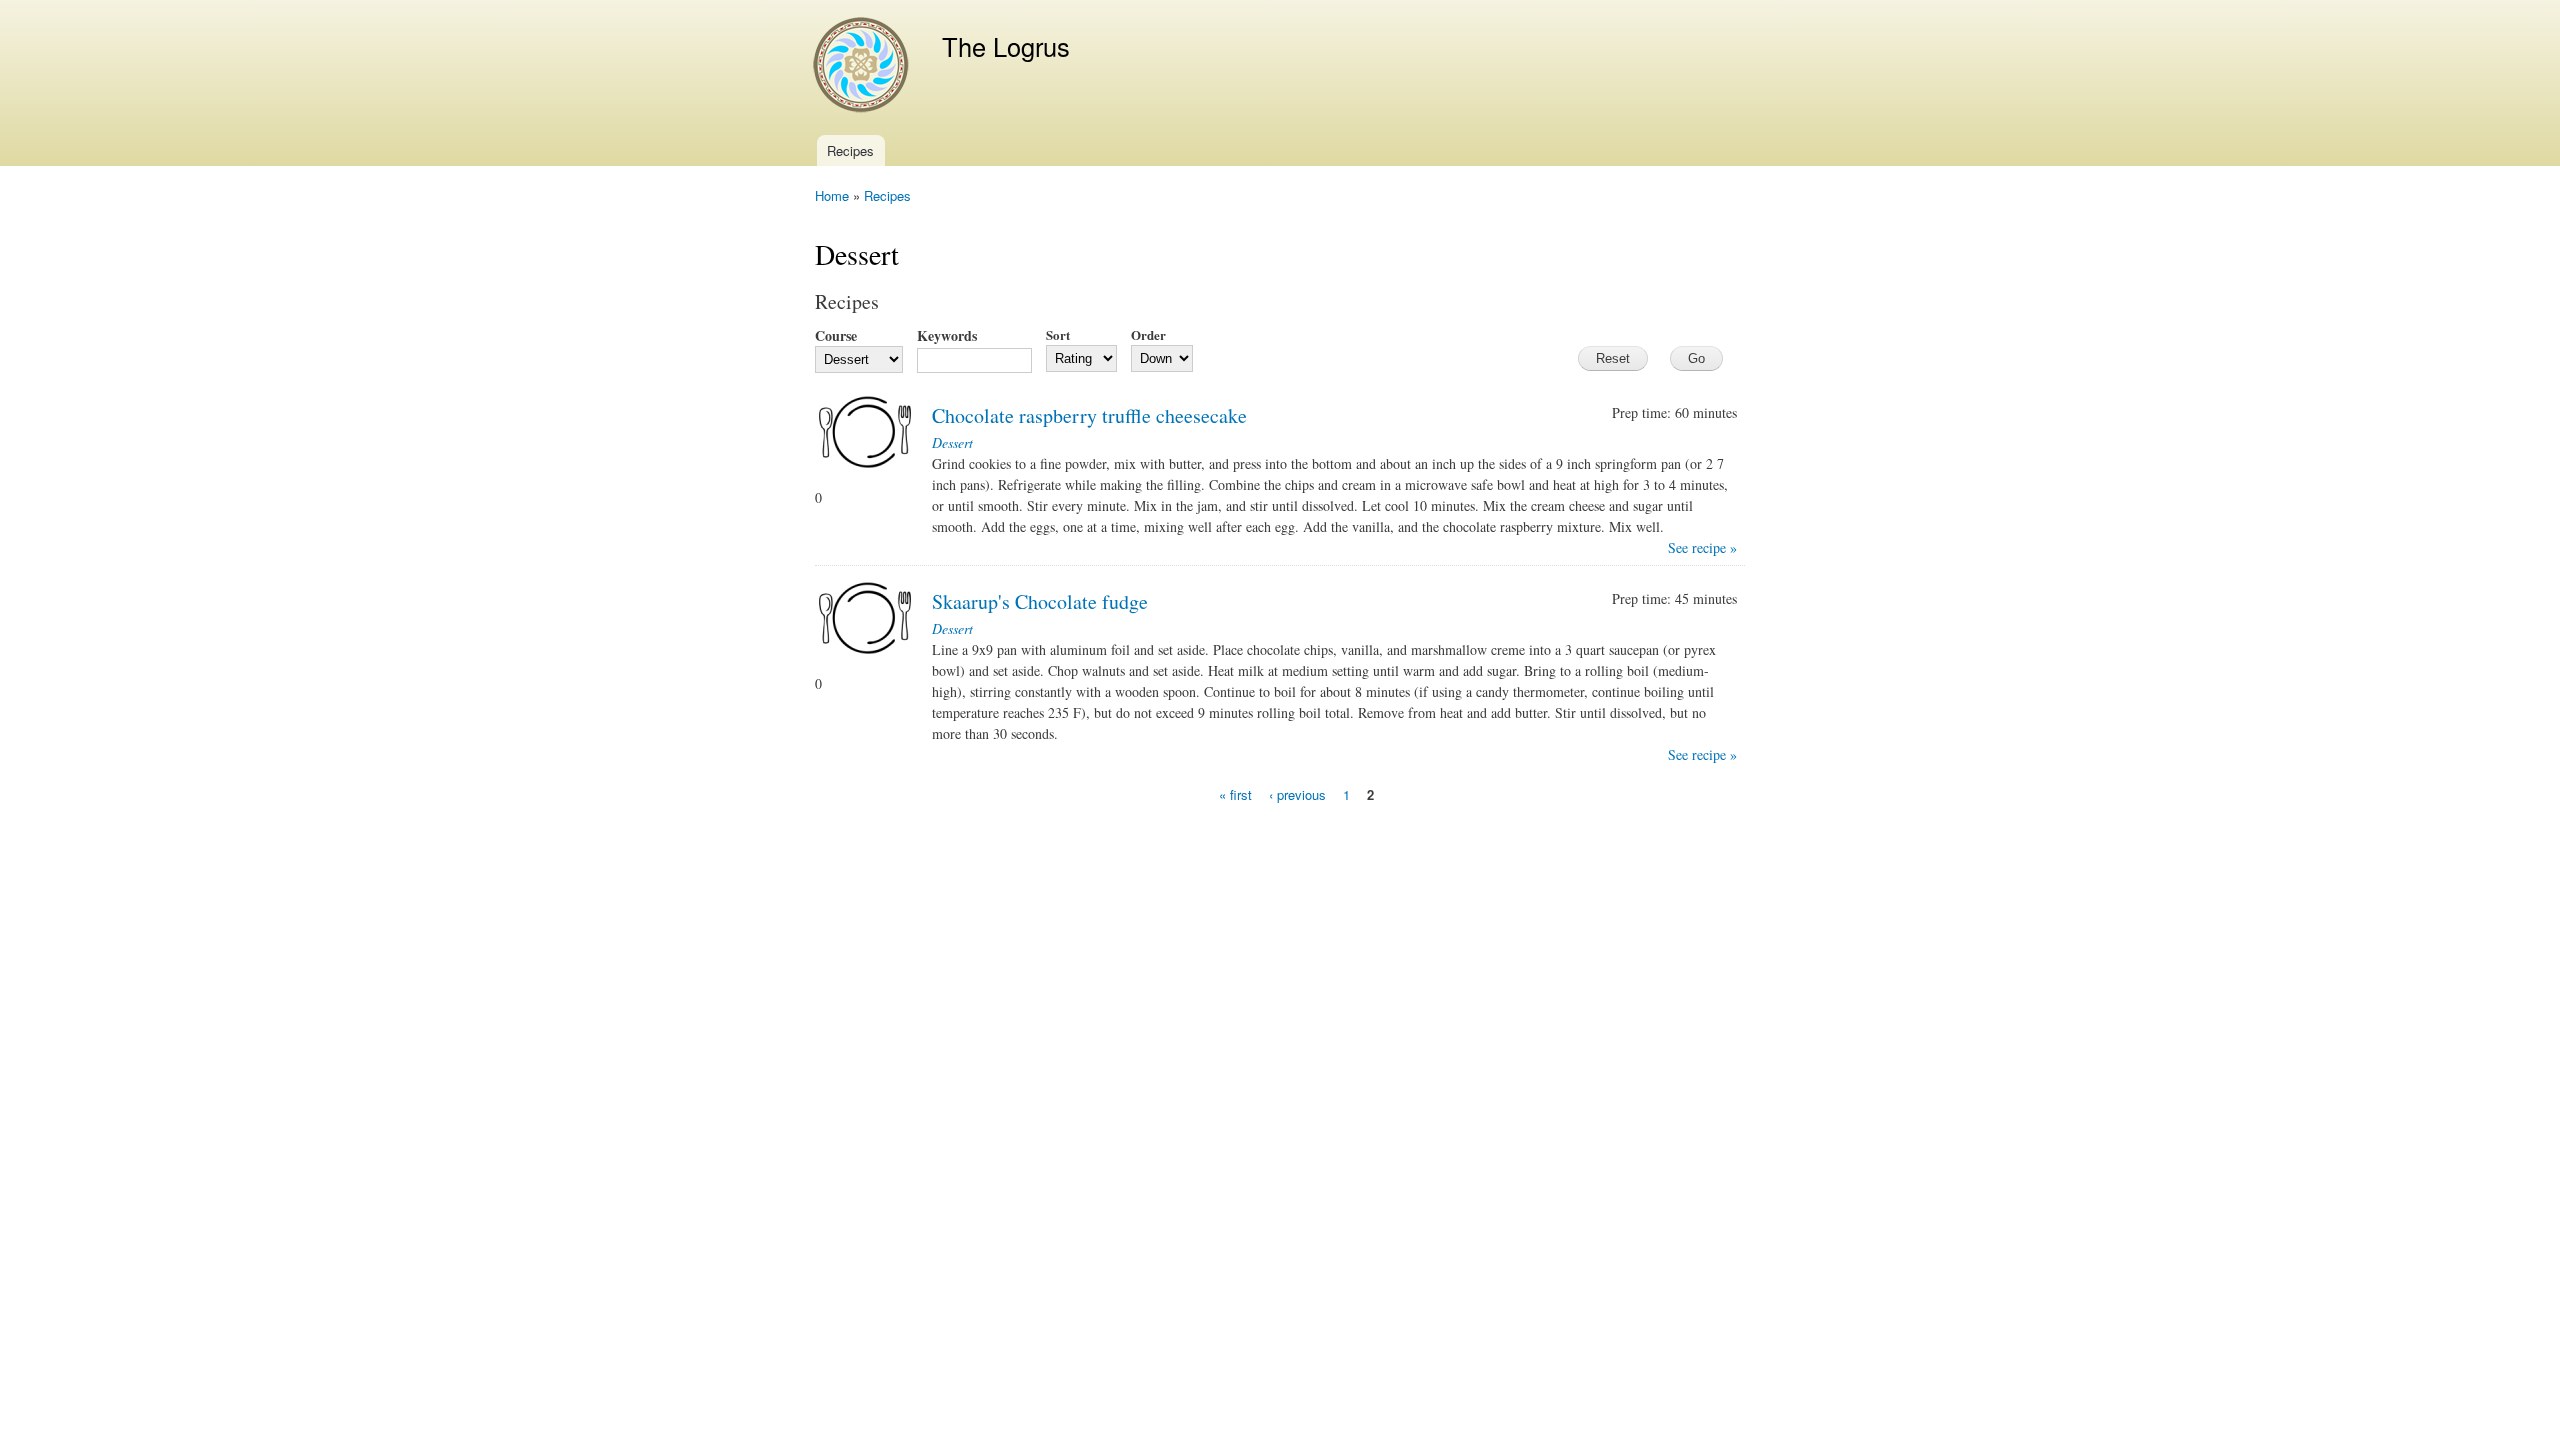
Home (832, 195)
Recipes (850, 150)
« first (1235, 794)
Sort (1058, 334)
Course (836, 335)
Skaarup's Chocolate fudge (1040, 601)
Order (1148, 334)
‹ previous (1297, 794)
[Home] (863, 67)
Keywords (947, 335)
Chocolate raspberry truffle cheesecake (1089, 415)
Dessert (952, 442)
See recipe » (1702, 547)
